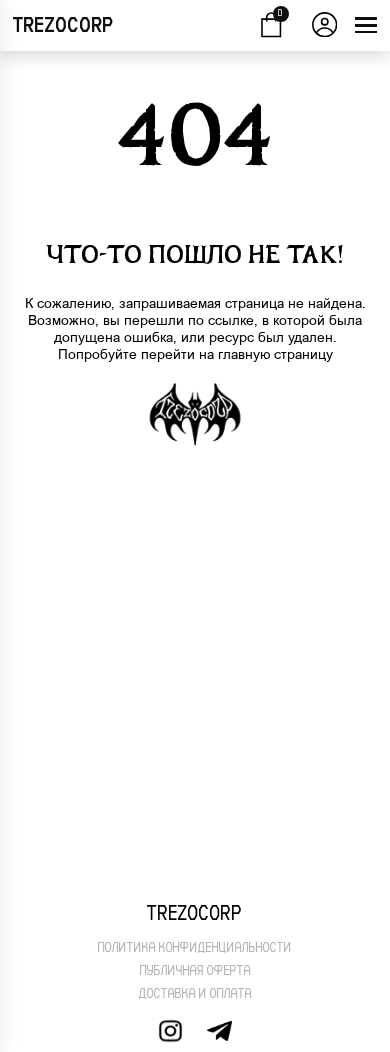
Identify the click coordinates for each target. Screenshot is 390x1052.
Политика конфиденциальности (195, 948)
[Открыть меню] (366, 25)
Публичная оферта (195, 971)
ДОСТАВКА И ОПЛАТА (195, 994)
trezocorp (63, 25)
